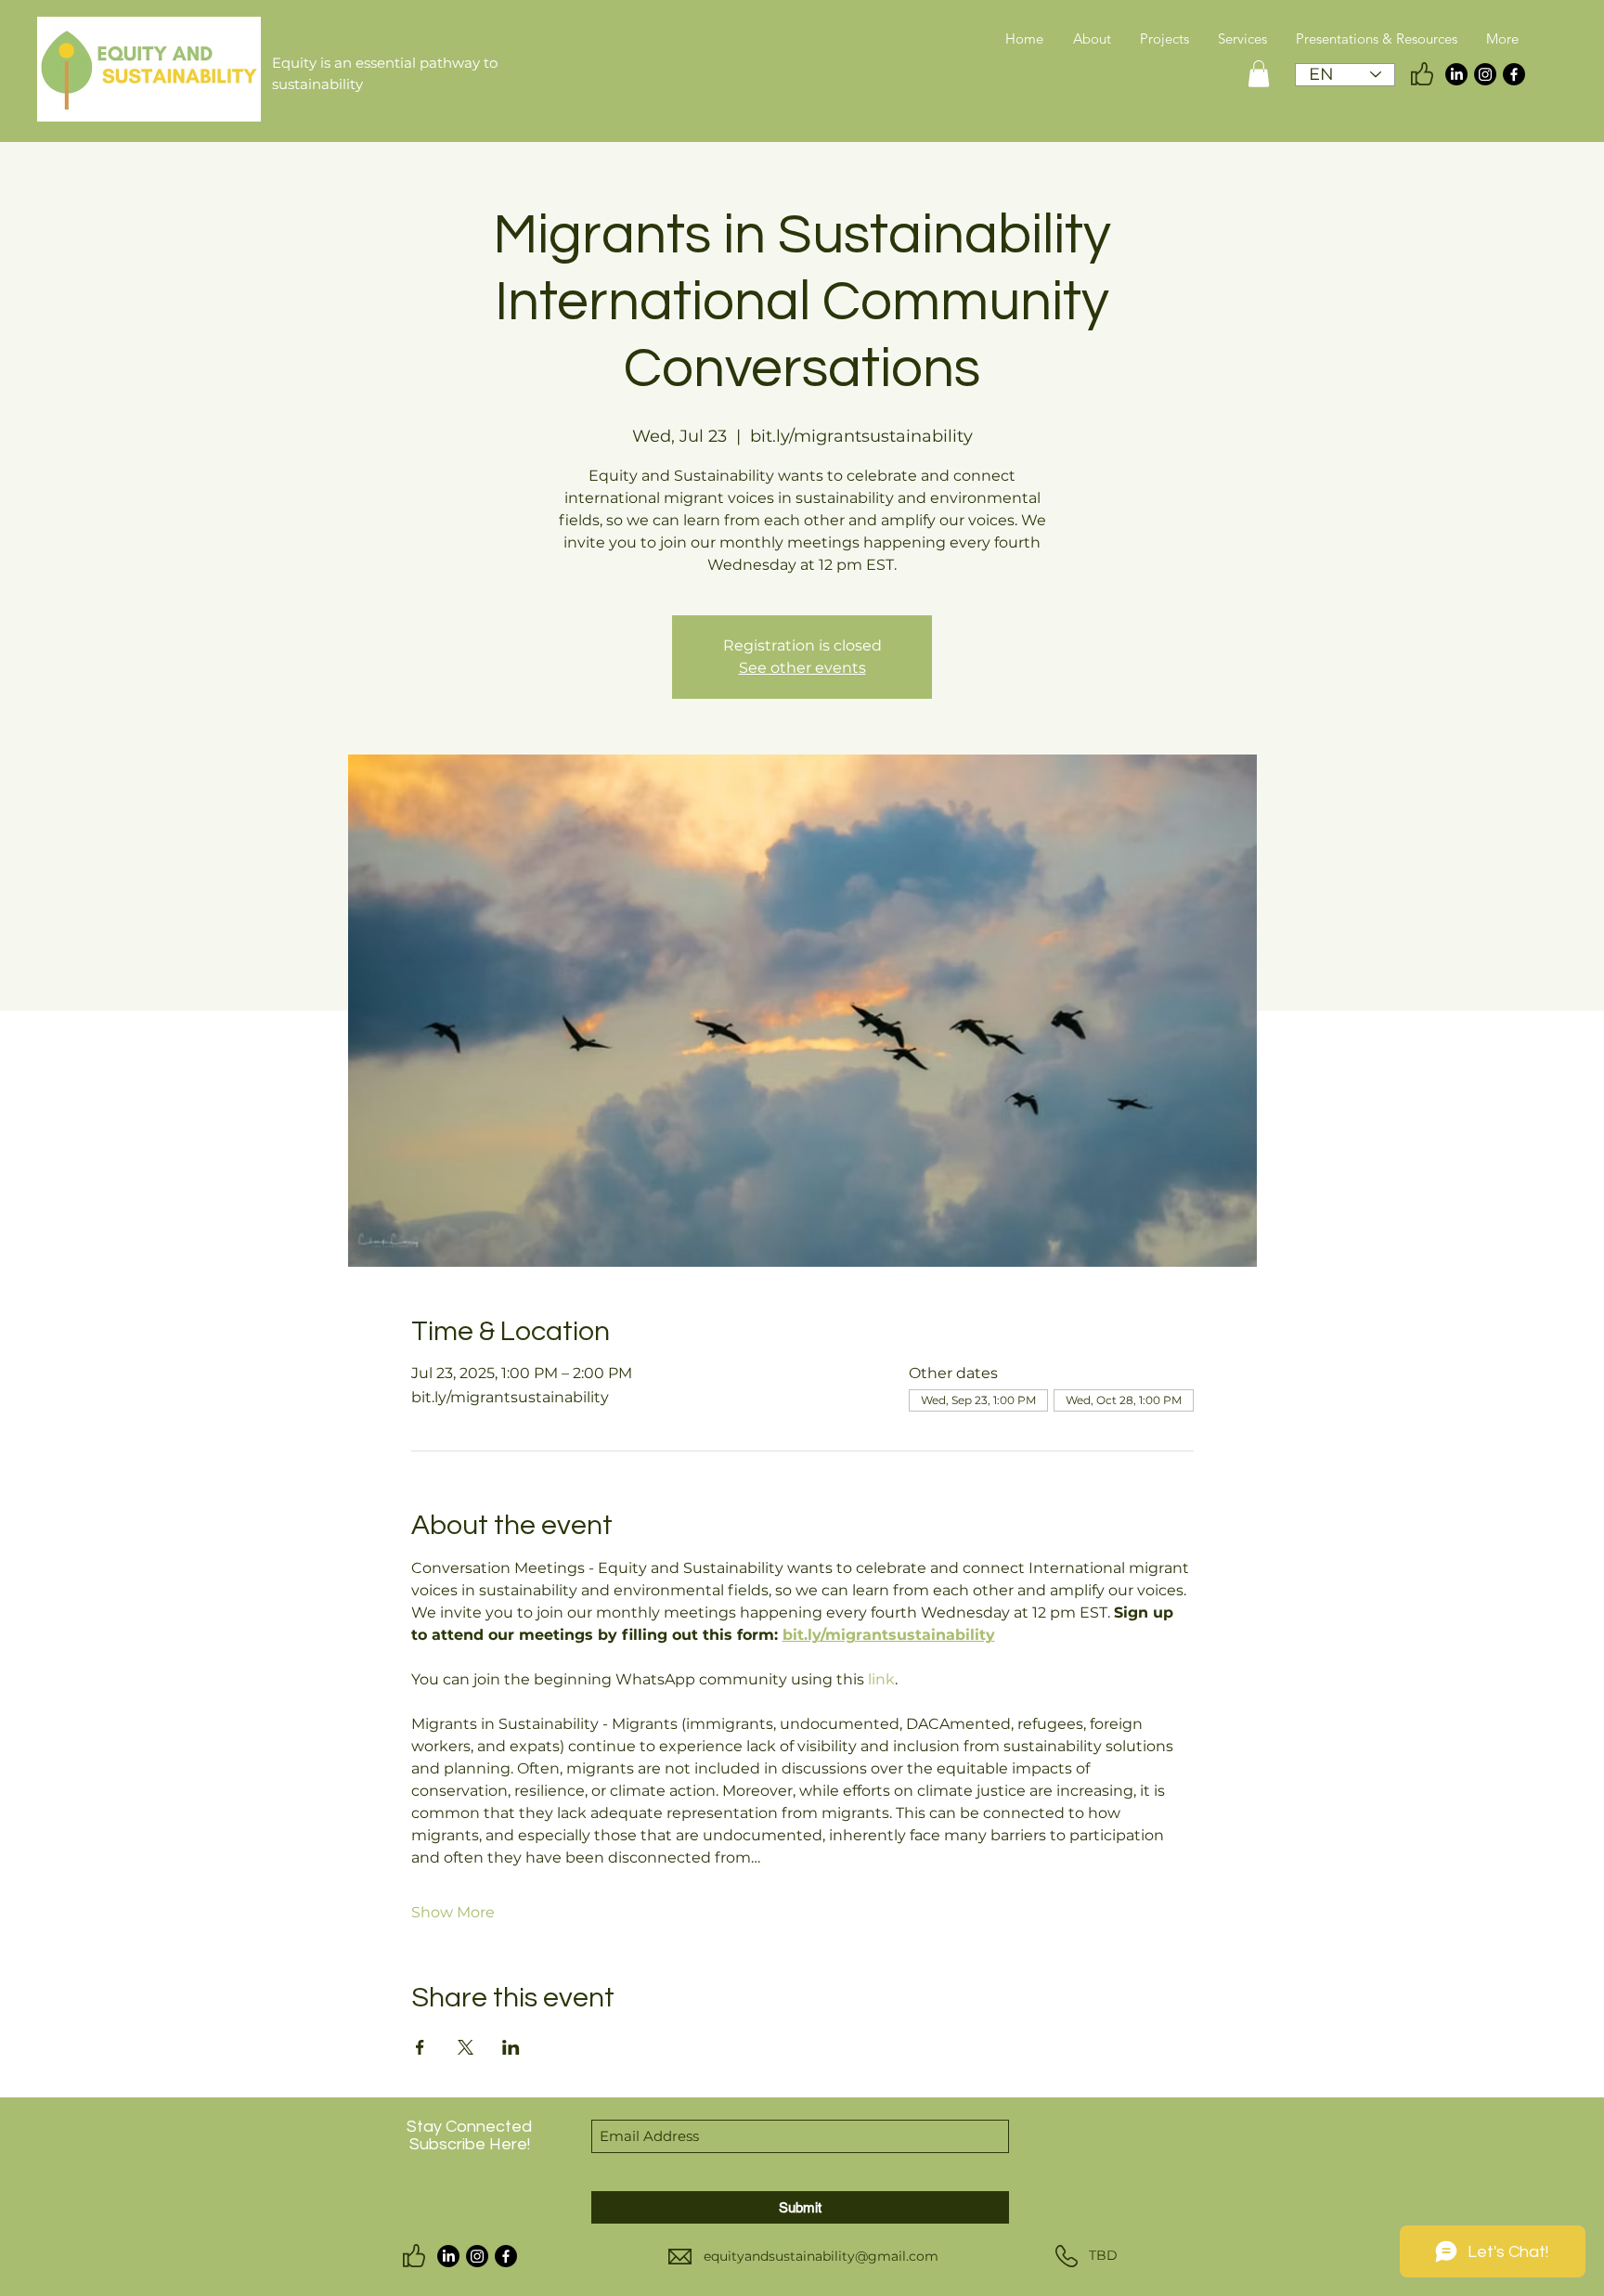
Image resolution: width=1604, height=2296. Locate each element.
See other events (802, 668)
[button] (1259, 74)
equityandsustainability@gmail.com (821, 2256)
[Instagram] (1485, 74)
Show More (453, 1912)
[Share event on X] (466, 2047)
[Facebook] (1514, 74)
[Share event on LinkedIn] (511, 2047)
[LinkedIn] (1456, 74)
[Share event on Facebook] (420, 2047)
